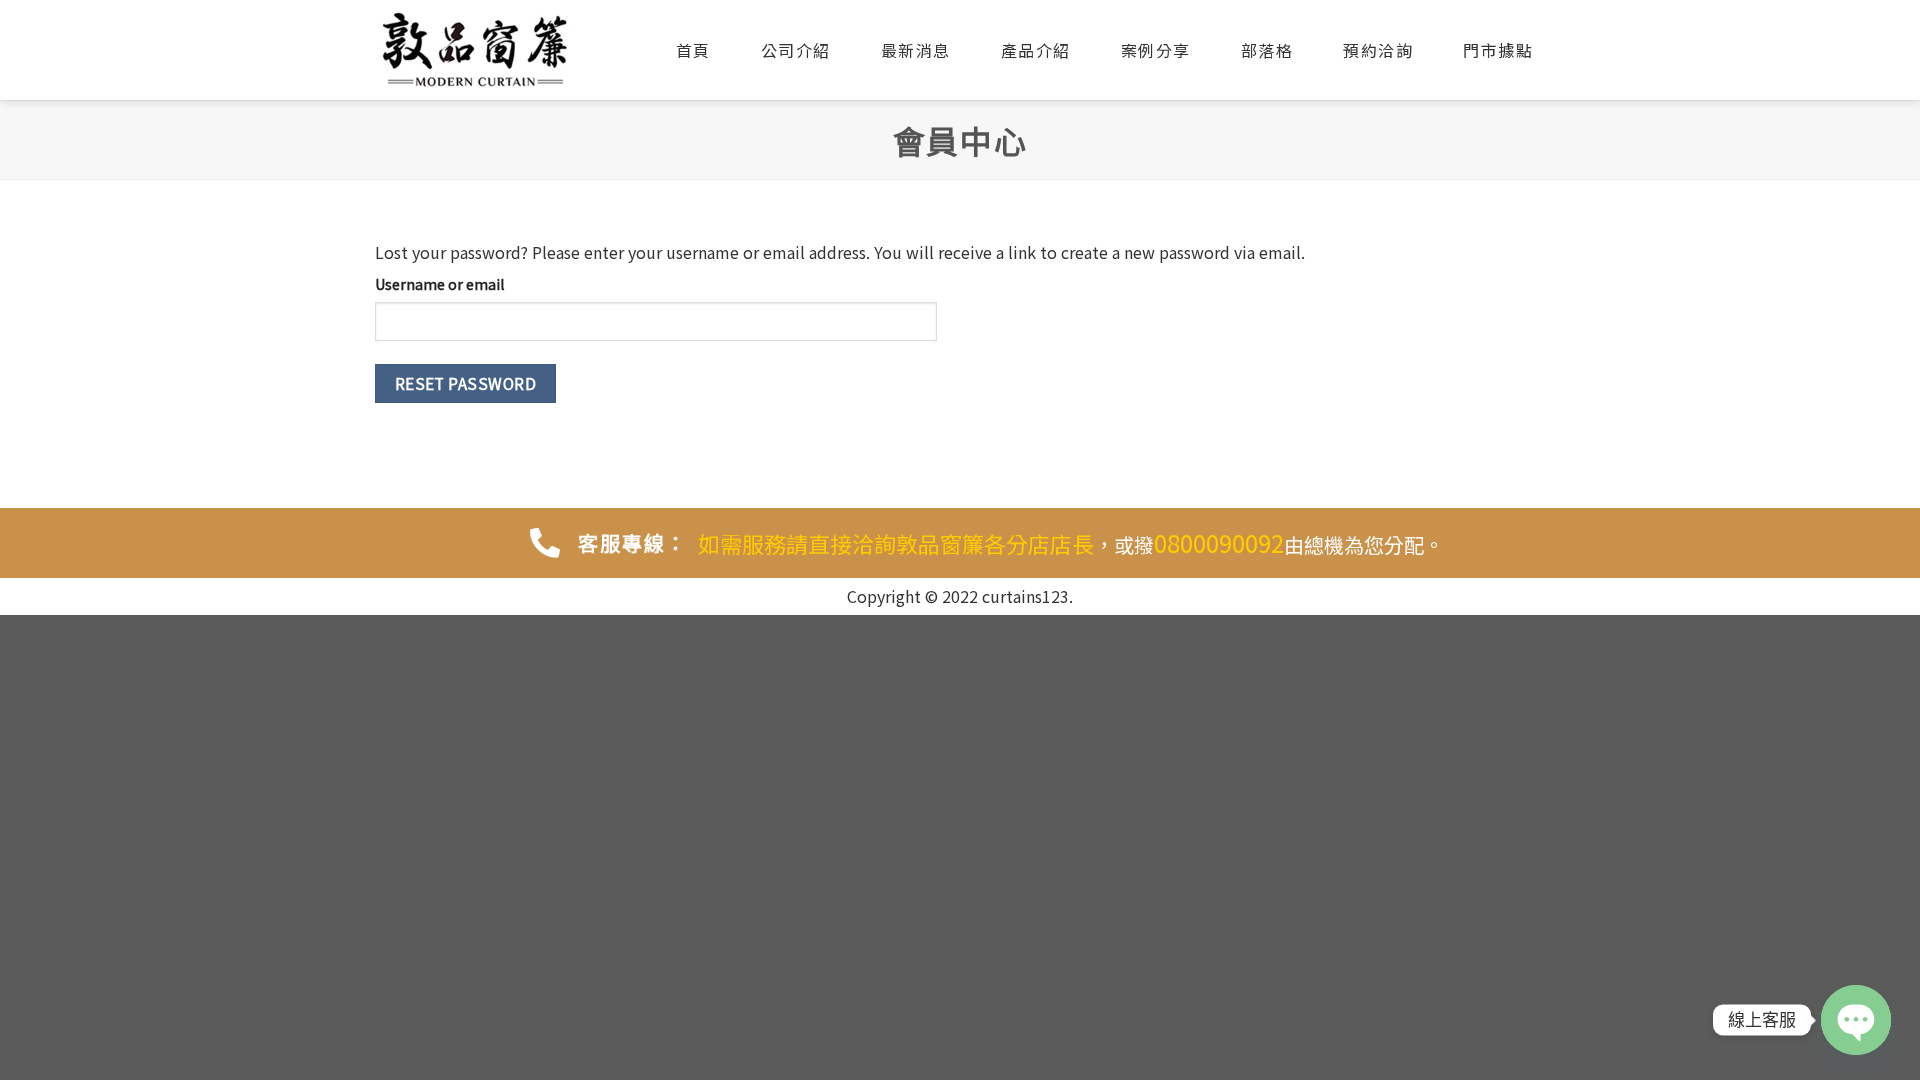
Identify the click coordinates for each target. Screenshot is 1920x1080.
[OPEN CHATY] (1856, 1020)
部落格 (1267, 50)
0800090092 (1219, 542)
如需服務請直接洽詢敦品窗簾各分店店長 (896, 543)
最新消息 (916, 50)
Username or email (440, 283)
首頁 (693, 50)
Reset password (466, 383)
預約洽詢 (1378, 50)
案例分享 (1156, 50)
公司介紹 (796, 50)
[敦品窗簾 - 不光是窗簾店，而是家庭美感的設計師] (475, 50)
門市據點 (1498, 50)
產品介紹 (1036, 50)
